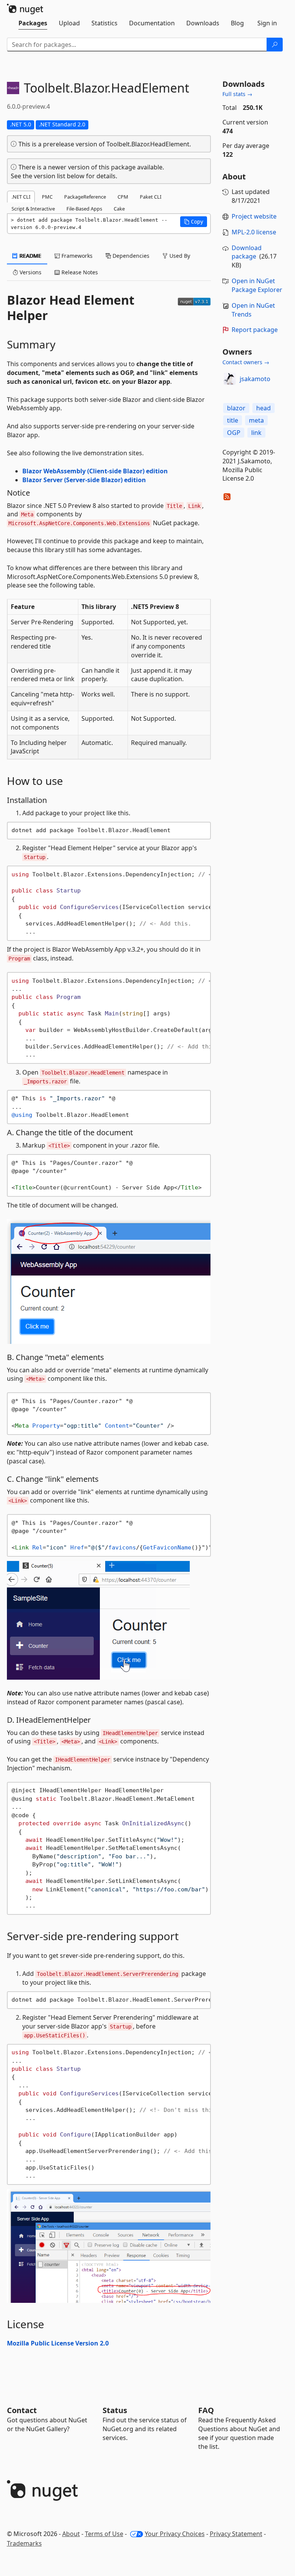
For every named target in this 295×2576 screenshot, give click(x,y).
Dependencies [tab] (130, 256)
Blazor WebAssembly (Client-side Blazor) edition (95, 471)
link (256, 433)
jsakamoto (255, 379)
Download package (247, 252)
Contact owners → (246, 362)
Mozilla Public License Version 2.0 (58, 2343)
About (71, 2534)
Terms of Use (104, 2534)
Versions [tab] (30, 272)
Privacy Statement (236, 2534)
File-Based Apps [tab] (84, 209)
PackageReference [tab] (85, 197)
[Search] (275, 45)
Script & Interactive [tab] (33, 209)
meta (256, 420)
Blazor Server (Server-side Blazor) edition (84, 480)
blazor (236, 408)
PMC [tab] (47, 197)
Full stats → (237, 94)
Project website (254, 216)
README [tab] (30, 256)
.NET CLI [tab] (21, 197)
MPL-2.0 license (254, 232)
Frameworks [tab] (76, 256)
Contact (22, 2410)
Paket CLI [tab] (151, 197)
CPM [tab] (123, 197)
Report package (255, 330)
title (233, 420)
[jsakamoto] (230, 379)
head (264, 408)
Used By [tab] (179, 256)
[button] (194, 222)
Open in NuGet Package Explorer (257, 285)
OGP (234, 433)
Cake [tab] (119, 209)
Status (115, 2410)
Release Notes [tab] (79, 272)
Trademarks (24, 2543)
